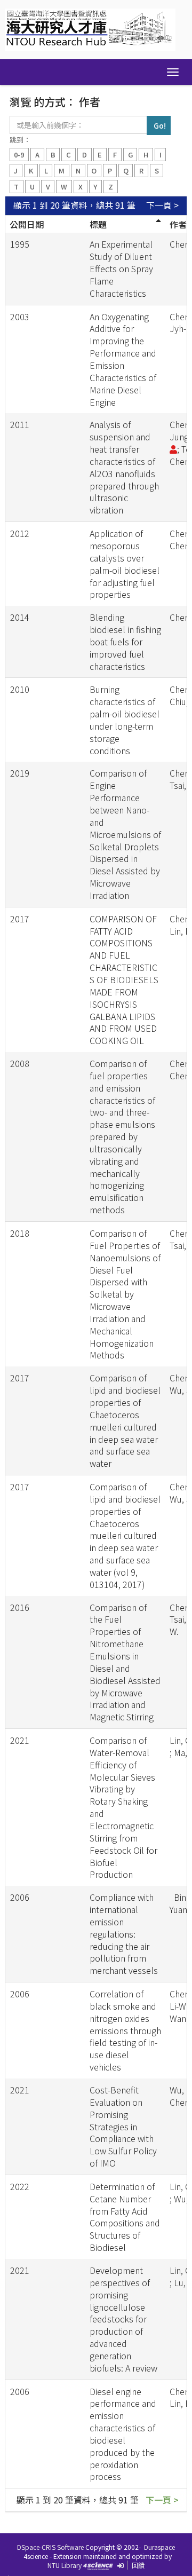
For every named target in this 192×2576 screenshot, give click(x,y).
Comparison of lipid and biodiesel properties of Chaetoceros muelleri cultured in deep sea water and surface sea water (125, 1420)
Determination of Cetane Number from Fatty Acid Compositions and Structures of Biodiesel (125, 2217)
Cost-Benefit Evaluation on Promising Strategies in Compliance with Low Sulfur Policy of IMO (123, 2126)
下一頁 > (162, 205)
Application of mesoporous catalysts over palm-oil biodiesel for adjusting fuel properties (125, 564)
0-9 (19, 155)
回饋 (138, 2565)
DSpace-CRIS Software (50, 2547)
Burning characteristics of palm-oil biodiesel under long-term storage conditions (125, 720)
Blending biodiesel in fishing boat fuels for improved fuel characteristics (125, 641)
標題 (98, 224)
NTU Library (65, 2565)
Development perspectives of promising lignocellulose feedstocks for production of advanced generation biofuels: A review (123, 2319)
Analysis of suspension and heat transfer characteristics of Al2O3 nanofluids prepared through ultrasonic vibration (124, 467)
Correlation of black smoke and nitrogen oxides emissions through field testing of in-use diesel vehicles (125, 2030)
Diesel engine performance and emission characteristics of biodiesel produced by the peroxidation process (123, 2434)
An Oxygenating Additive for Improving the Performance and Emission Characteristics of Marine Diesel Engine (123, 359)
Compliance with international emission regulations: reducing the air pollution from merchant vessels (124, 1934)
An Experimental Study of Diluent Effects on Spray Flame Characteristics (121, 268)
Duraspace (159, 2547)
